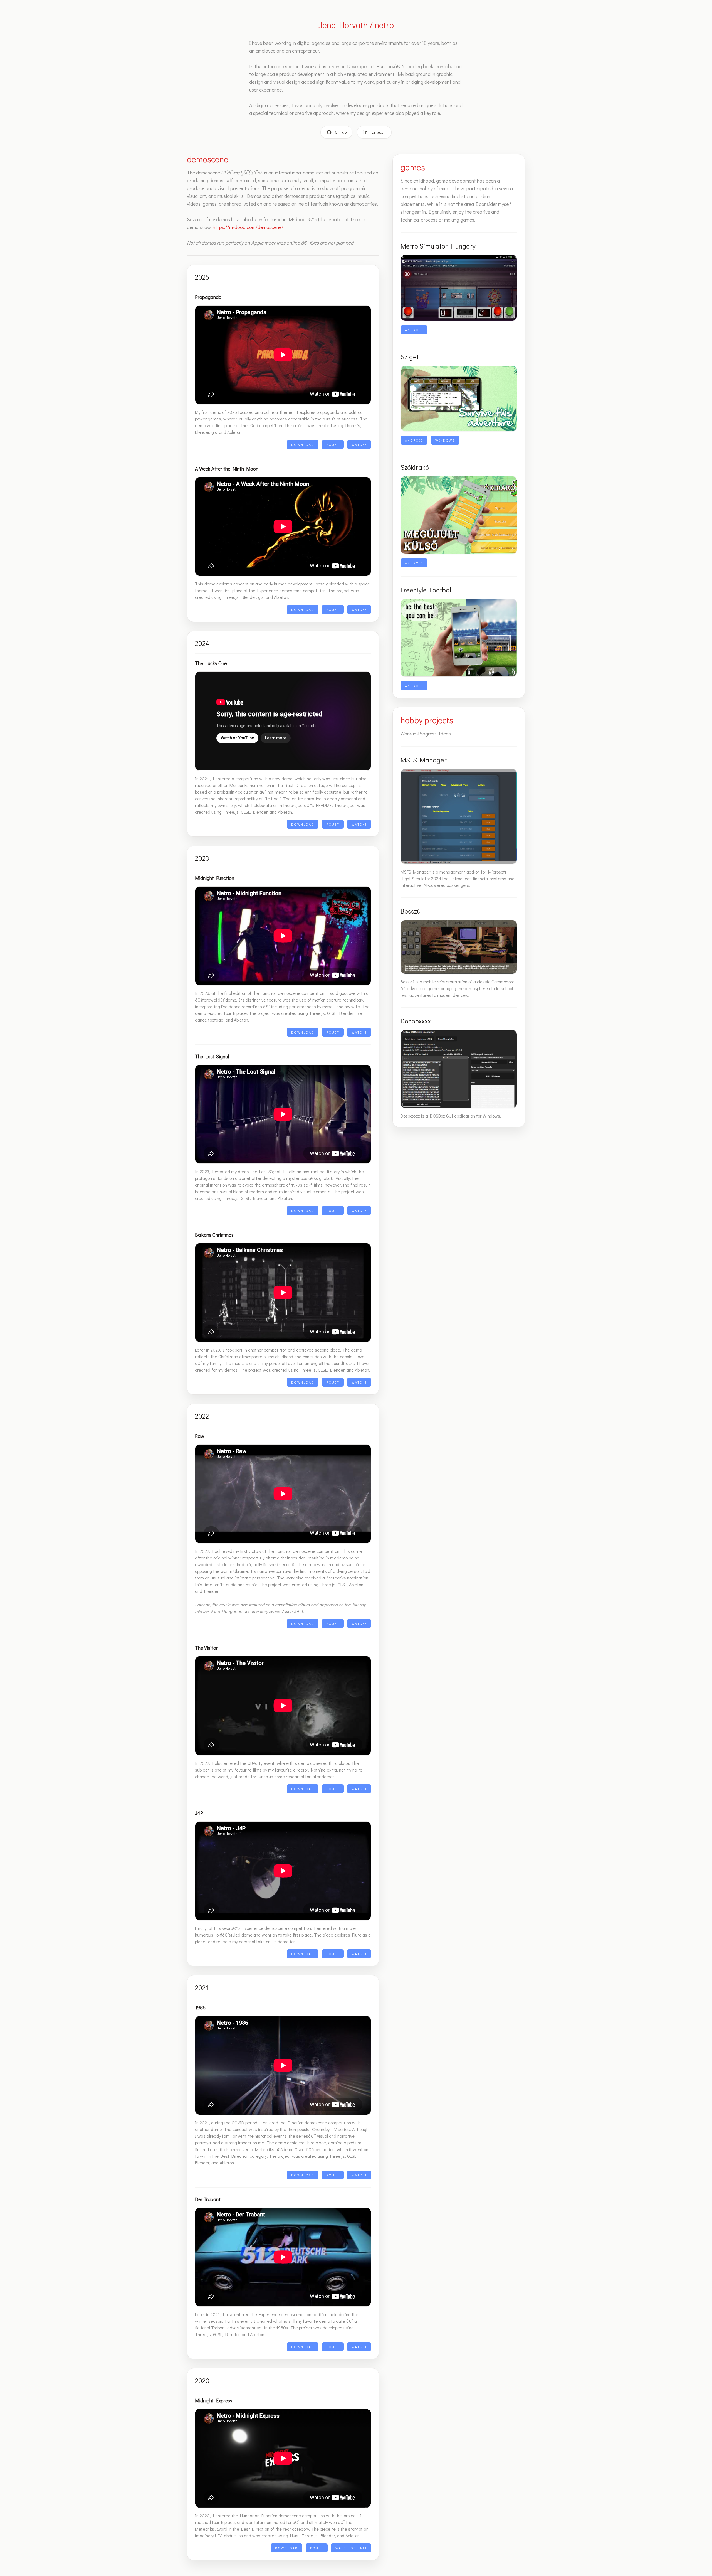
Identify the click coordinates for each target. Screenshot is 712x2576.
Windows (445, 440)
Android (414, 330)
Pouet (333, 444)
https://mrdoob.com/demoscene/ (248, 227)
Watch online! (351, 2548)
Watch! (359, 444)
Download (303, 444)
